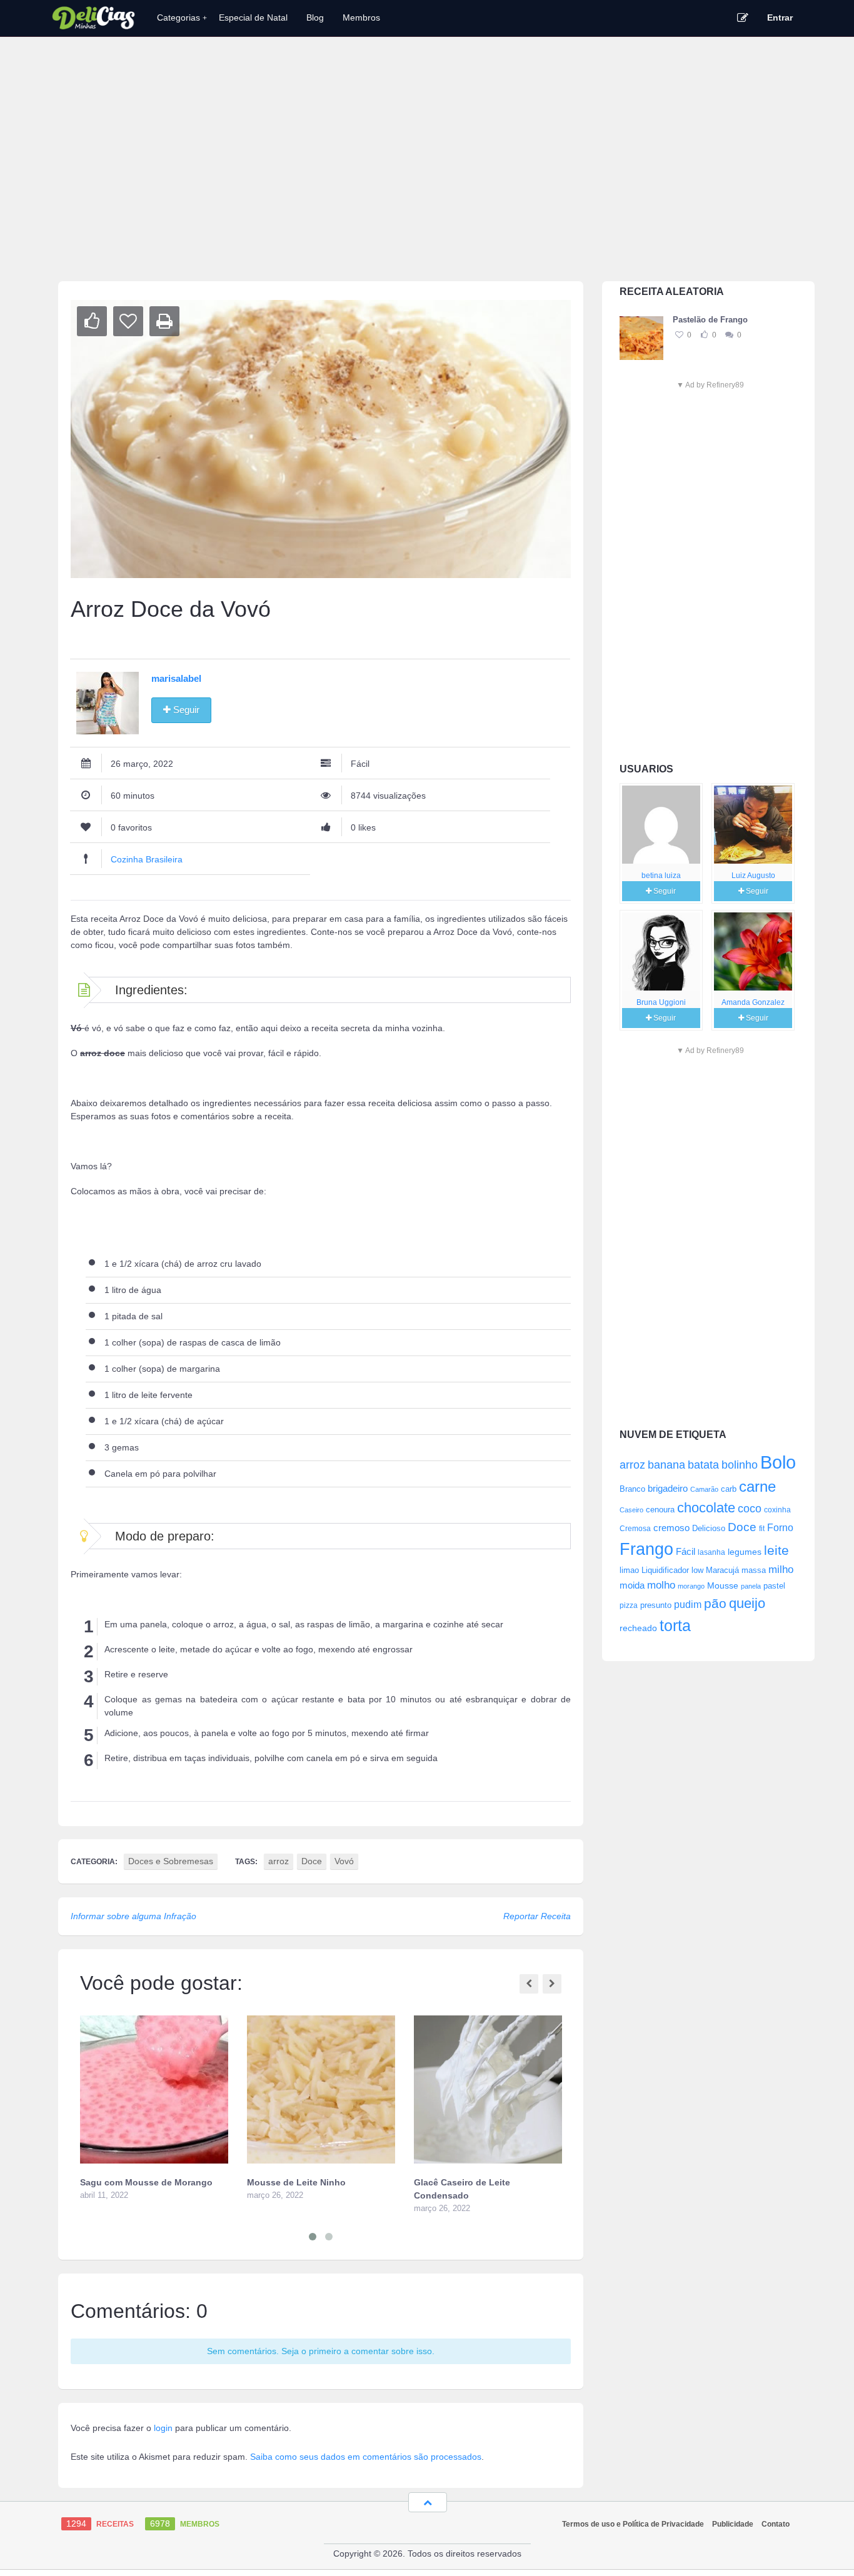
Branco (632, 1489)
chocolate (706, 1508)
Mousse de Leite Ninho (296, 2182)
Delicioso (709, 1528)
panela (751, 1586)
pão (715, 1603)
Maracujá (722, 1570)
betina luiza (661, 876)
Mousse (723, 1585)
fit (762, 1528)
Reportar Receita (537, 1916)
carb (729, 1489)
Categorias (182, 17)
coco (750, 1508)
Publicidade (733, 2524)
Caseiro (631, 1510)
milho (781, 1569)
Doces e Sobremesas (171, 1861)
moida (632, 1585)
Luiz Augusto (753, 876)
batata (703, 1465)
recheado (638, 1628)
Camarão (704, 1489)
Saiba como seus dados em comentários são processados (366, 2457)
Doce (742, 1527)
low (697, 1570)
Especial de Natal (253, 17)
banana (666, 1465)
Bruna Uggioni (661, 1002)
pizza (629, 1605)
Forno (780, 1527)
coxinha (777, 1510)
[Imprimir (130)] (164, 321)
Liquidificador (665, 1570)
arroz (632, 1465)
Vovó (344, 1861)
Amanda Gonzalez (753, 1002)
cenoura (660, 1510)
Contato (776, 2524)
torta (675, 1625)
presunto (656, 1605)
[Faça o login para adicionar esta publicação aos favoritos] (679, 335)
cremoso (671, 1528)
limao (629, 1570)
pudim (688, 1604)
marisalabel (176, 678)
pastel (774, 1586)
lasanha (711, 1552)
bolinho (740, 1465)
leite (776, 1550)
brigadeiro (668, 1488)
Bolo (778, 1462)
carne (757, 1487)
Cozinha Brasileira (147, 859)
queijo (747, 1603)
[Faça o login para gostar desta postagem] (704, 335)
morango (691, 1586)
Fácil (686, 1551)
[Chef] (661, 825)
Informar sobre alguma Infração (133, 1916)
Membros (361, 17)
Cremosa (635, 1529)
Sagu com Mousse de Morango (146, 2182)
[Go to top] (428, 2502)
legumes (745, 1552)
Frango (646, 1549)
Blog (315, 17)
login (163, 2428)
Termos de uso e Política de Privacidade (633, 2524)
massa (754, 1570)
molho (661, 1585)
